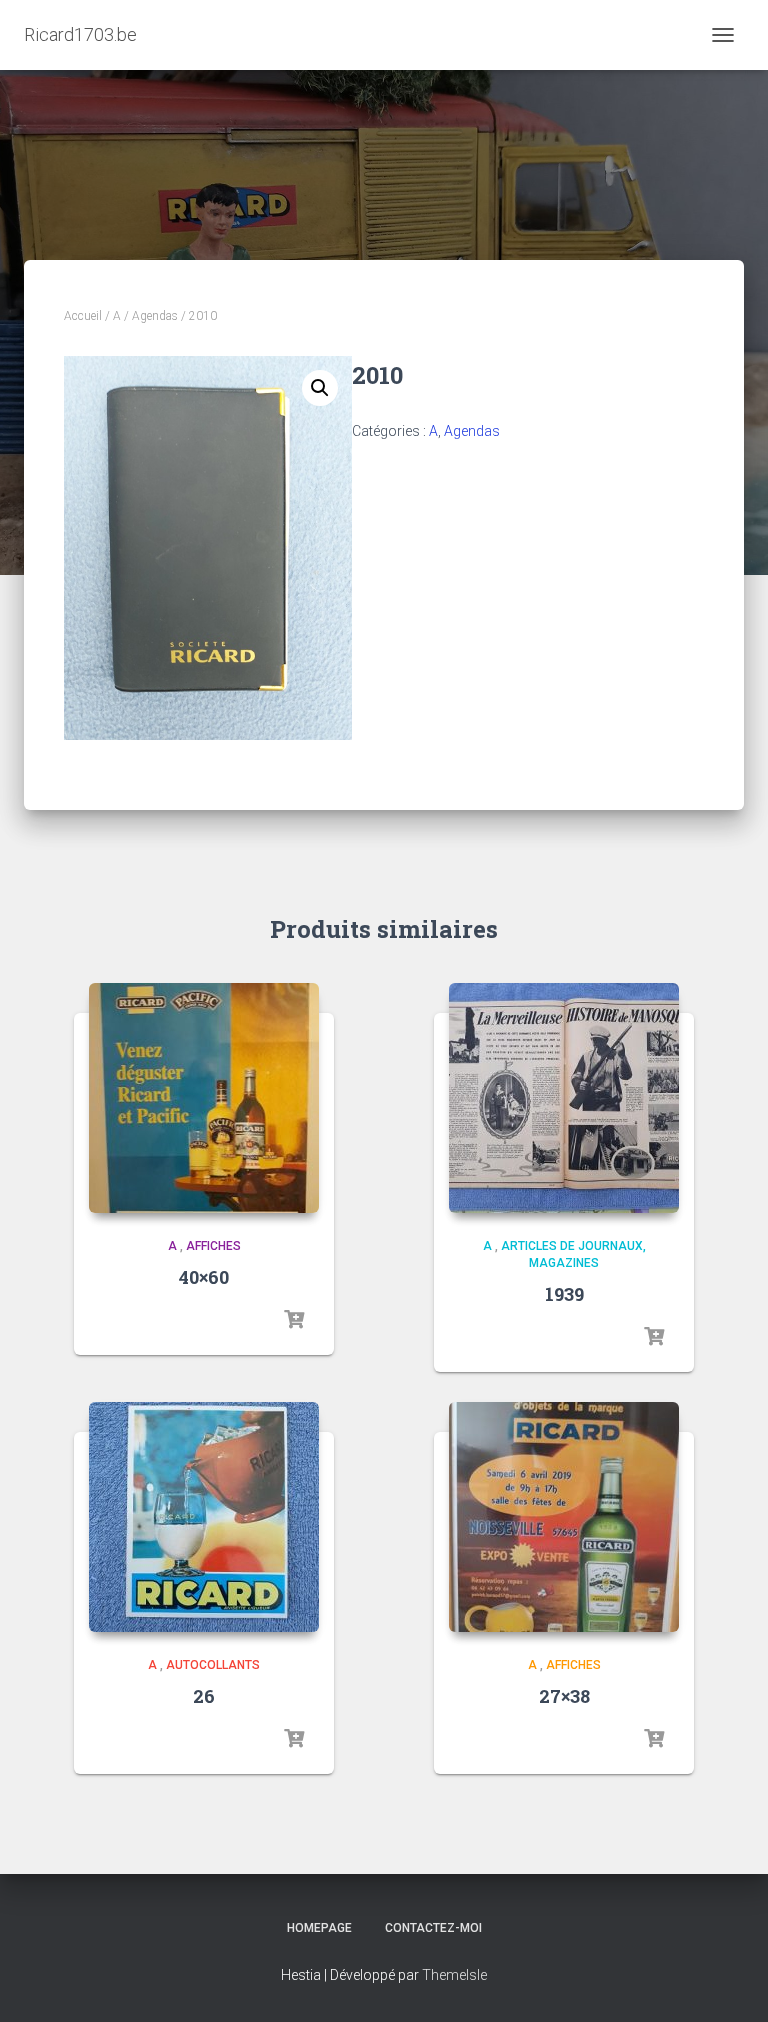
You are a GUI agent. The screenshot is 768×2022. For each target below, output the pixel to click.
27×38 (564, 1696)
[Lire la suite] (294, 1320)
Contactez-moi (433, 1928)
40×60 (204, 1277)
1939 (564, 1294)
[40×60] (204, 1098)
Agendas (155, 316)
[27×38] (564, 1517)
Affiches (213, 1246)
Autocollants (213, 1665)
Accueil (83, 316)
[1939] (564, 1098)
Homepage (319, 1928)
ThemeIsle (454, 1975)
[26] (204, 1517)
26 (204, 1696)
